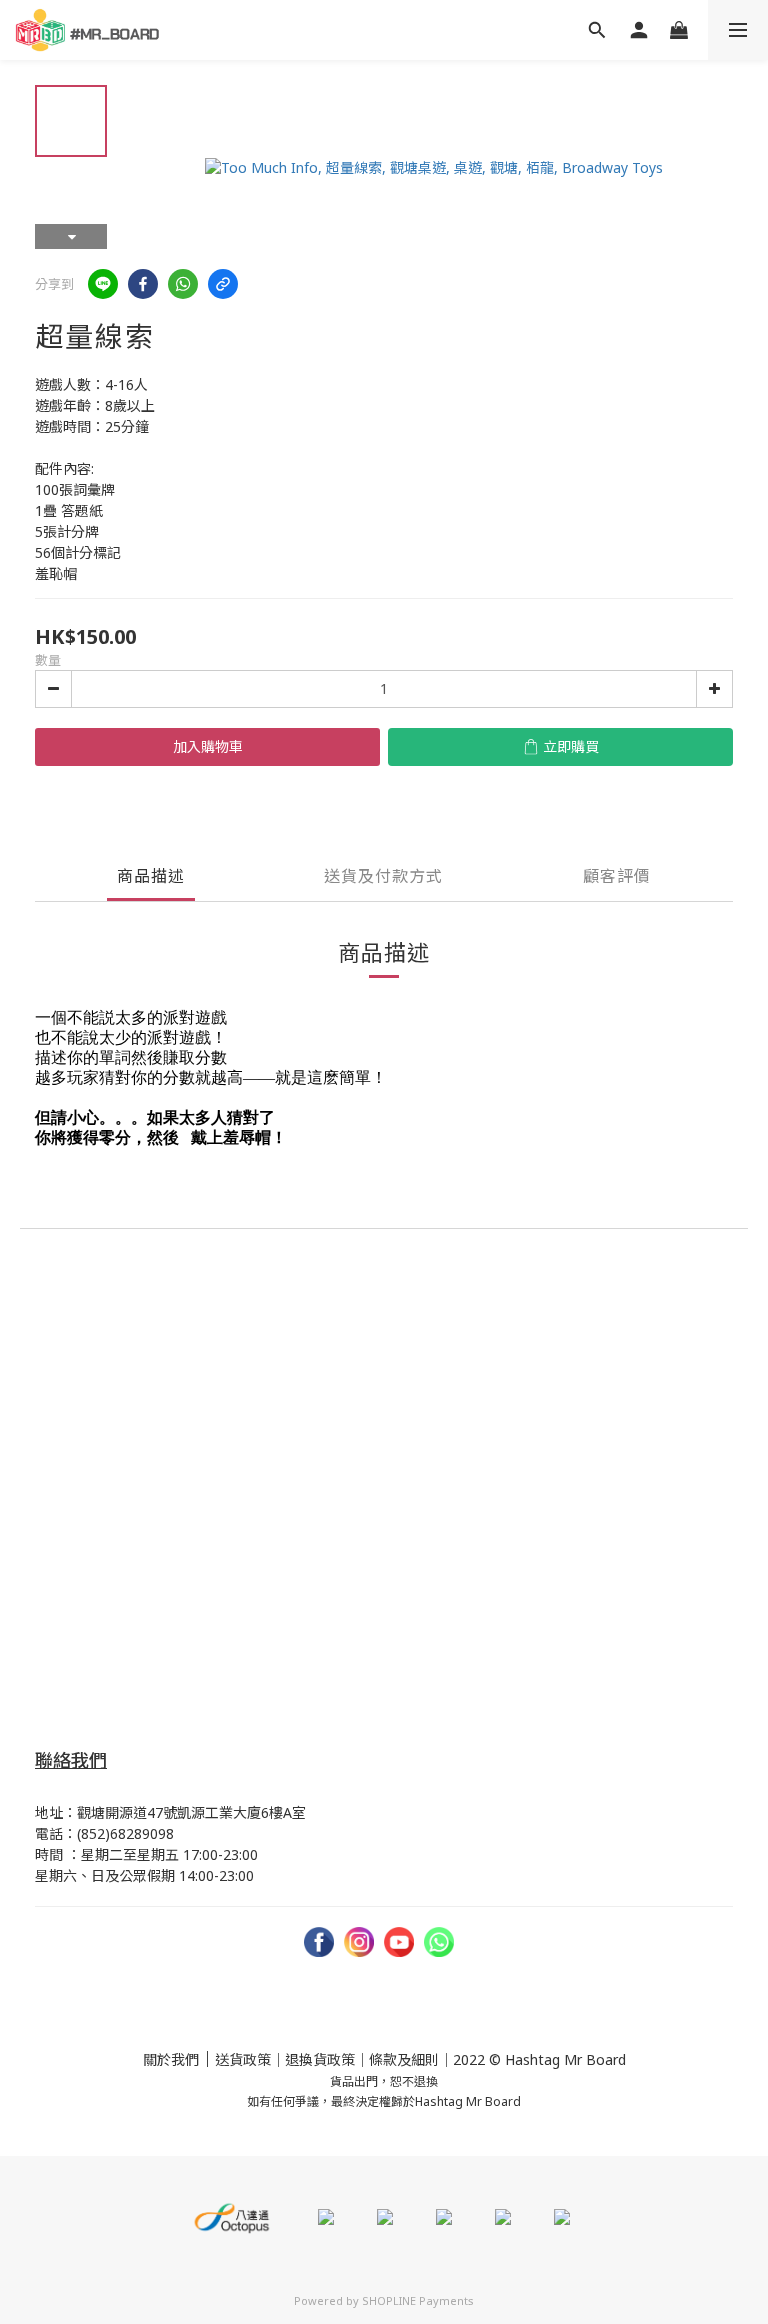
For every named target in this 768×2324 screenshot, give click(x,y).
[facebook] (143, 284)
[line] (103, 284)
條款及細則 (404, 2059)
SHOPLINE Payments (418, 2300)
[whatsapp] (183, 284)
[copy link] (223, 284)
